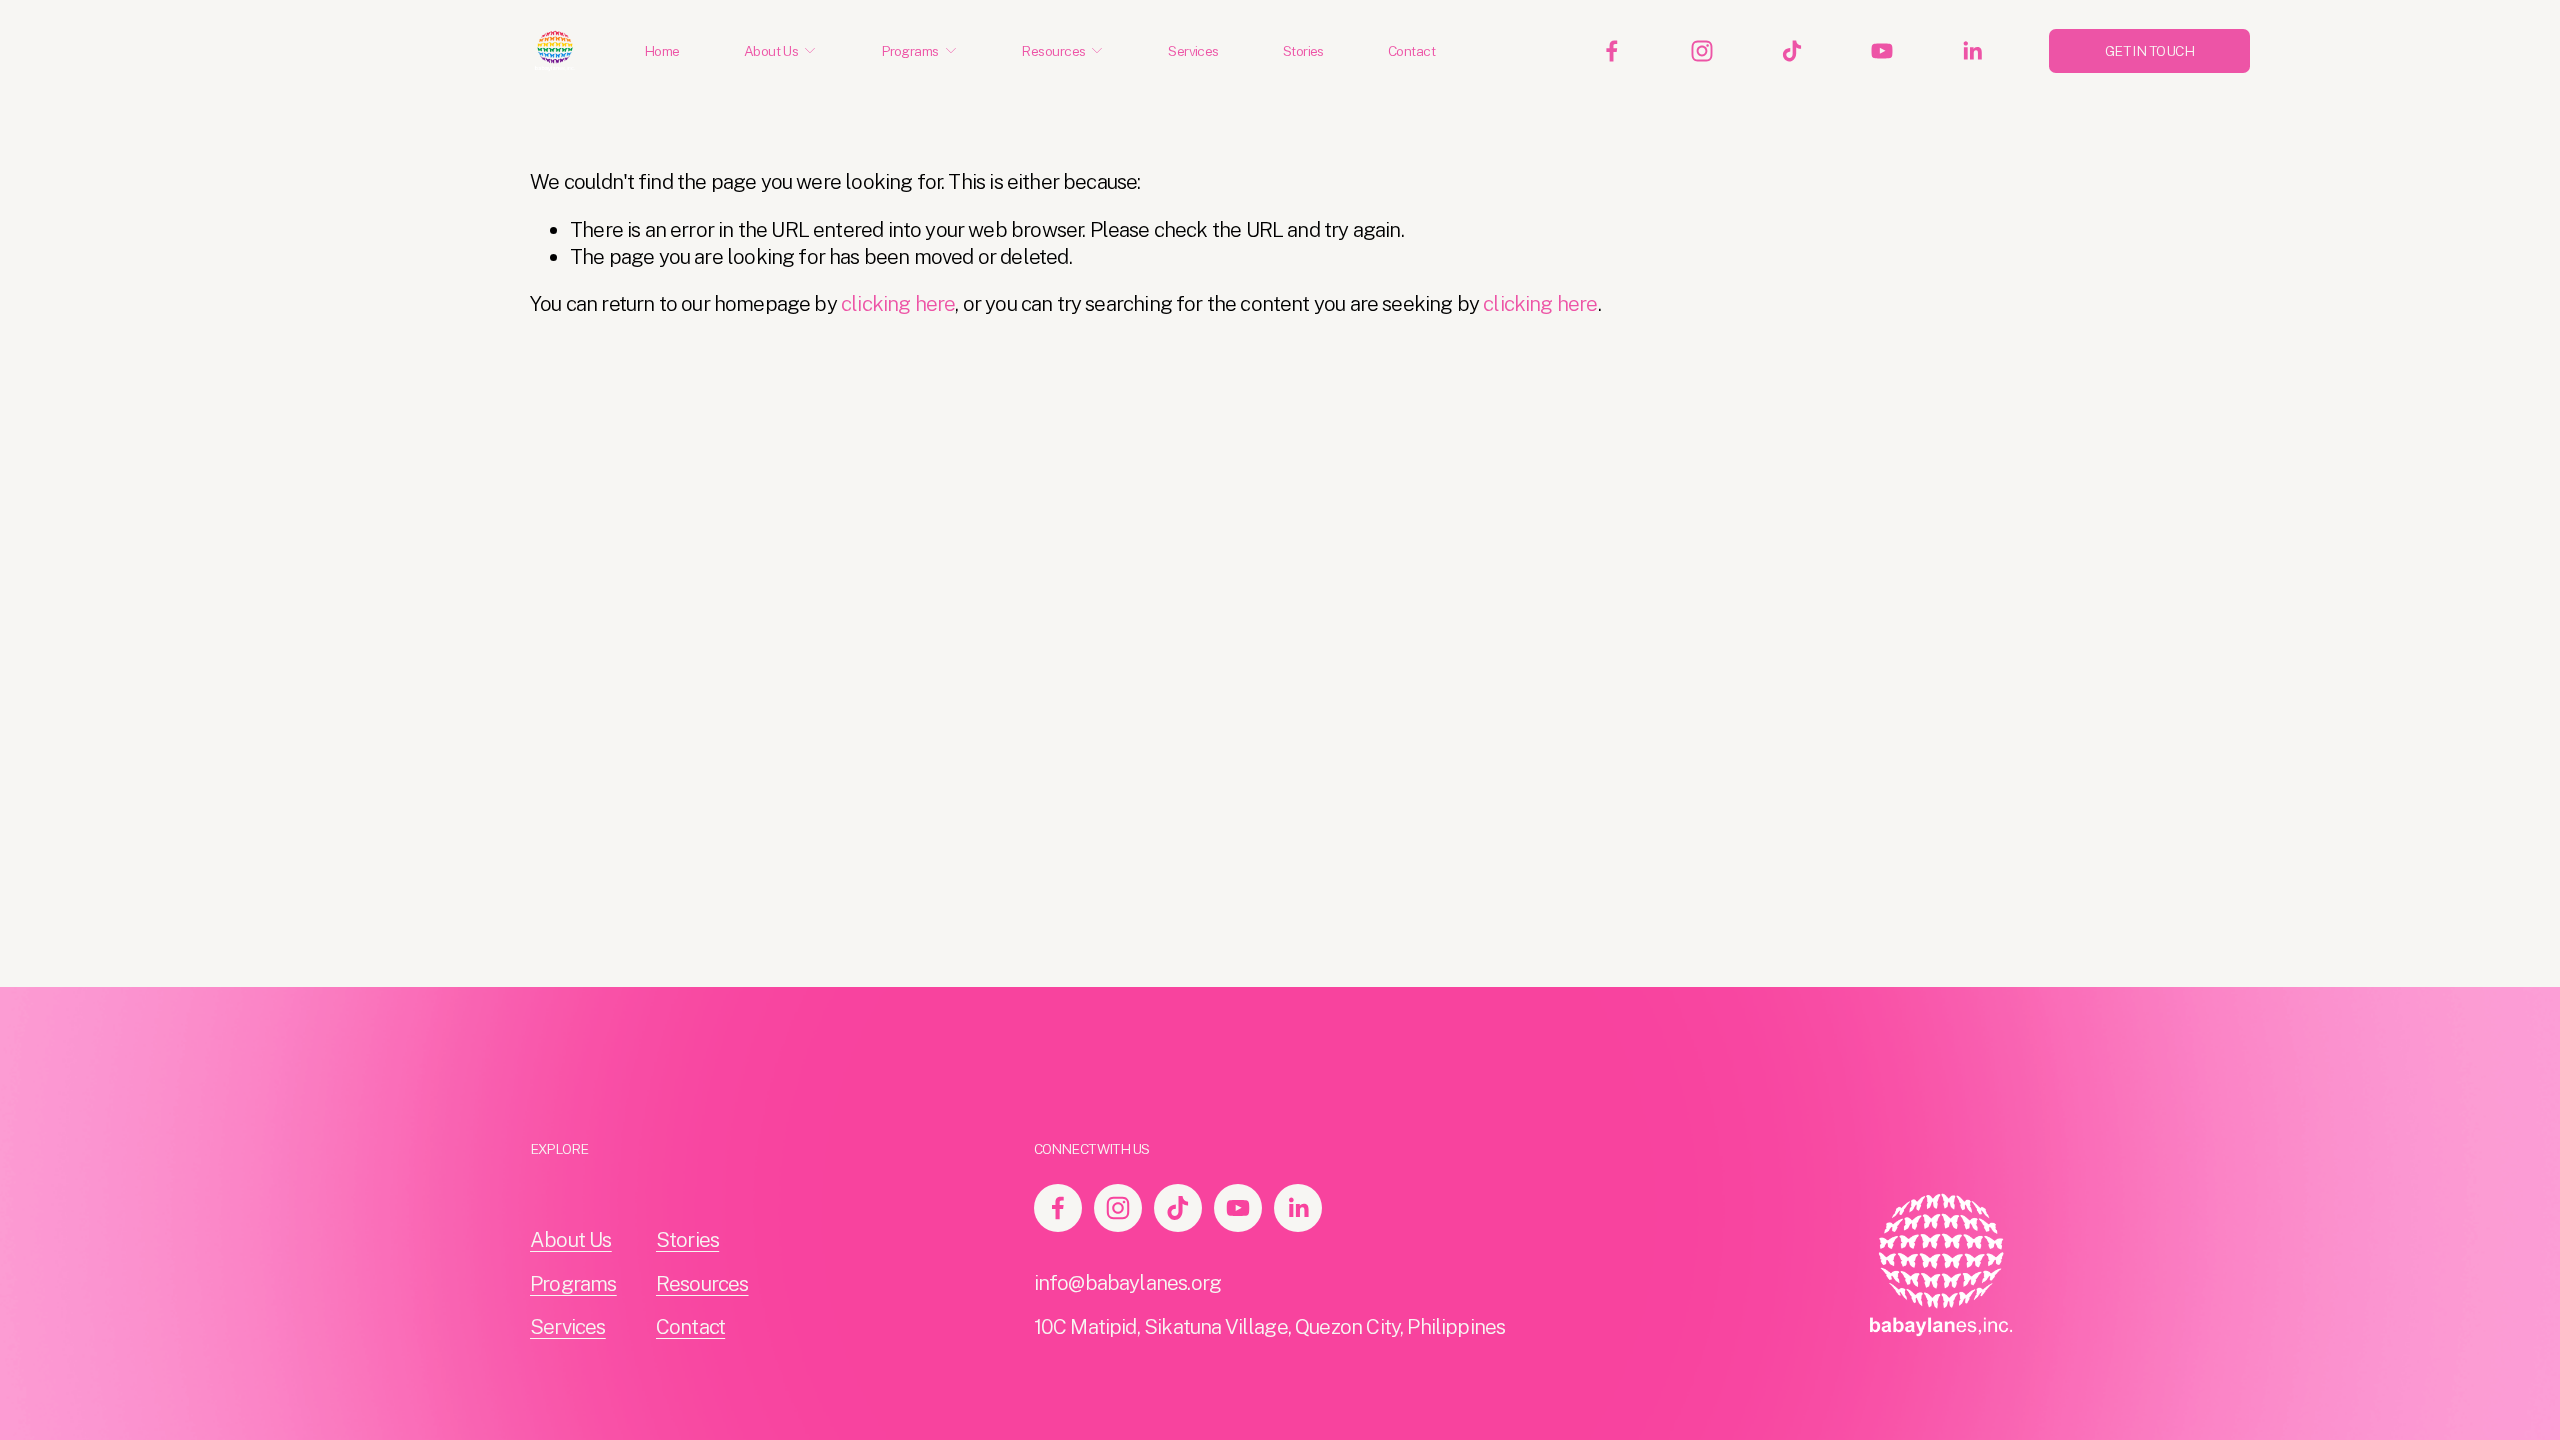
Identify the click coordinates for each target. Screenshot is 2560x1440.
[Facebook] (1612, 51)
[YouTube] (1882, 51)
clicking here (898, 303)
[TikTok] (1792, 51)
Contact (1411, 51)
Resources (702, 1283)
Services (1193, 51)
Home (662, 51)
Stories (1303, 51)
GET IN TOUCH (2149, 51)
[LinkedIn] (1972, 51)
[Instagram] (1702, 51)
